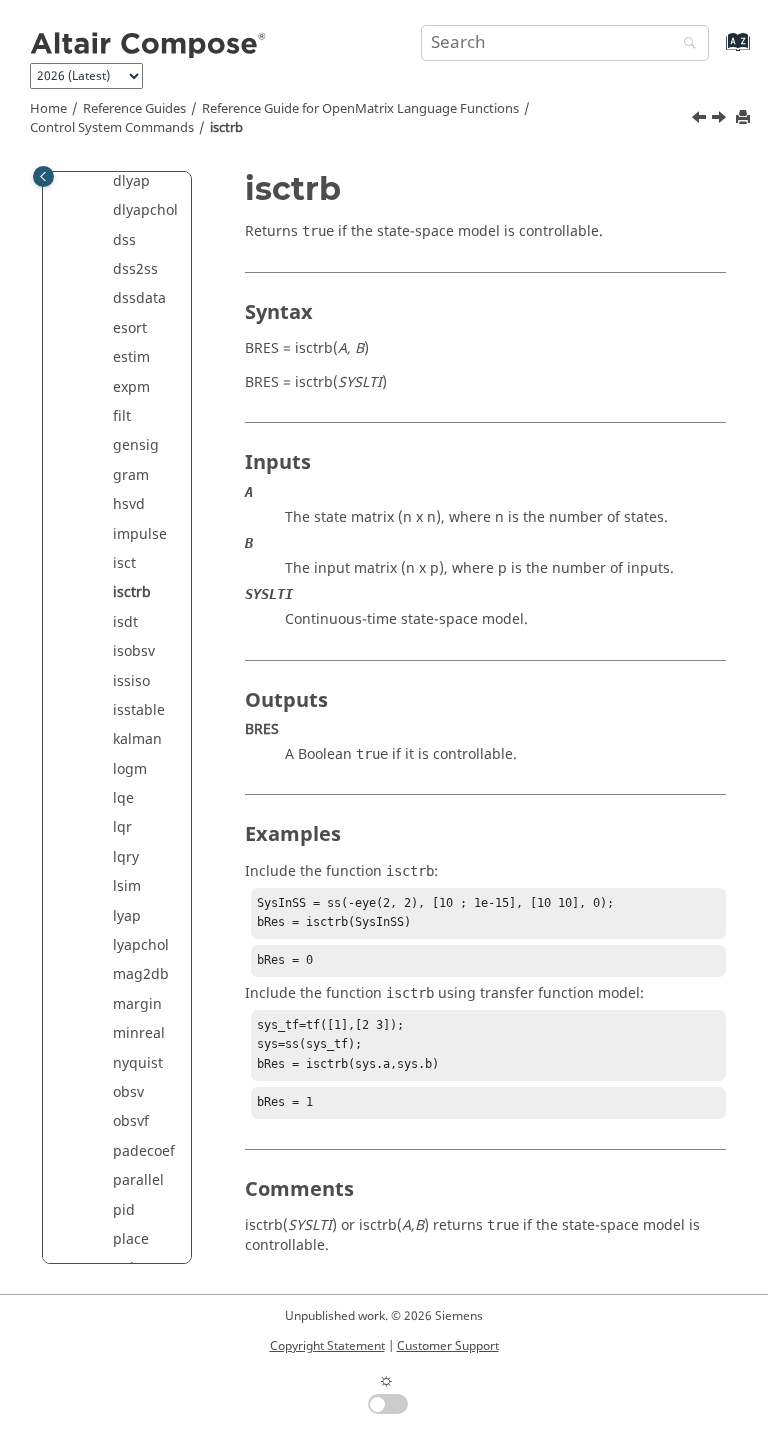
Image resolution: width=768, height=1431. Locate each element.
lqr (122, 827)
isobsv (134, 651)
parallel (138, 1180)
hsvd (129, 504)
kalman (137, 739)
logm (130, 769)
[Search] (685, 44)
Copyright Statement (327, 1346)
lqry (126, 857)
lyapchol (141, 945)
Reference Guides (134, 109)
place (131, 1239)
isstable (139, 710)
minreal (139, 1033)
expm (131, 387)
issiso (131, 681)
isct (124, 563)
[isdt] (721, 120)
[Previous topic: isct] (701, 120)
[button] (105, 182)
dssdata (139, 298)
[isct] (701, 120)
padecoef (144, 1151)
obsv (128, 1092)
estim (131, 357)
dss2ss (135, 269)
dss (124, 240)
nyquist (138, 1063)
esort (130, 328)
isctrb (226, 128)
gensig (136, 445)
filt (122, 416)
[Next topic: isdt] (721, 120)
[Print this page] (745, 118)
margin (137, 1004)
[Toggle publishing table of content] (43, 176)
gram (131, 475)
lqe (123, 798)
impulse (140, 534)
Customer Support (448, 1346)
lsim (127, 886)
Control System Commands (112, 128)
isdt (125, 622)
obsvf (131, 1121)
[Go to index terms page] (716, 51)
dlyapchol (145, 210)
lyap (127, 916)
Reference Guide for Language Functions (360, 109)
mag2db (141, 974)
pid (124, 1210)
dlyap (131, 181)
